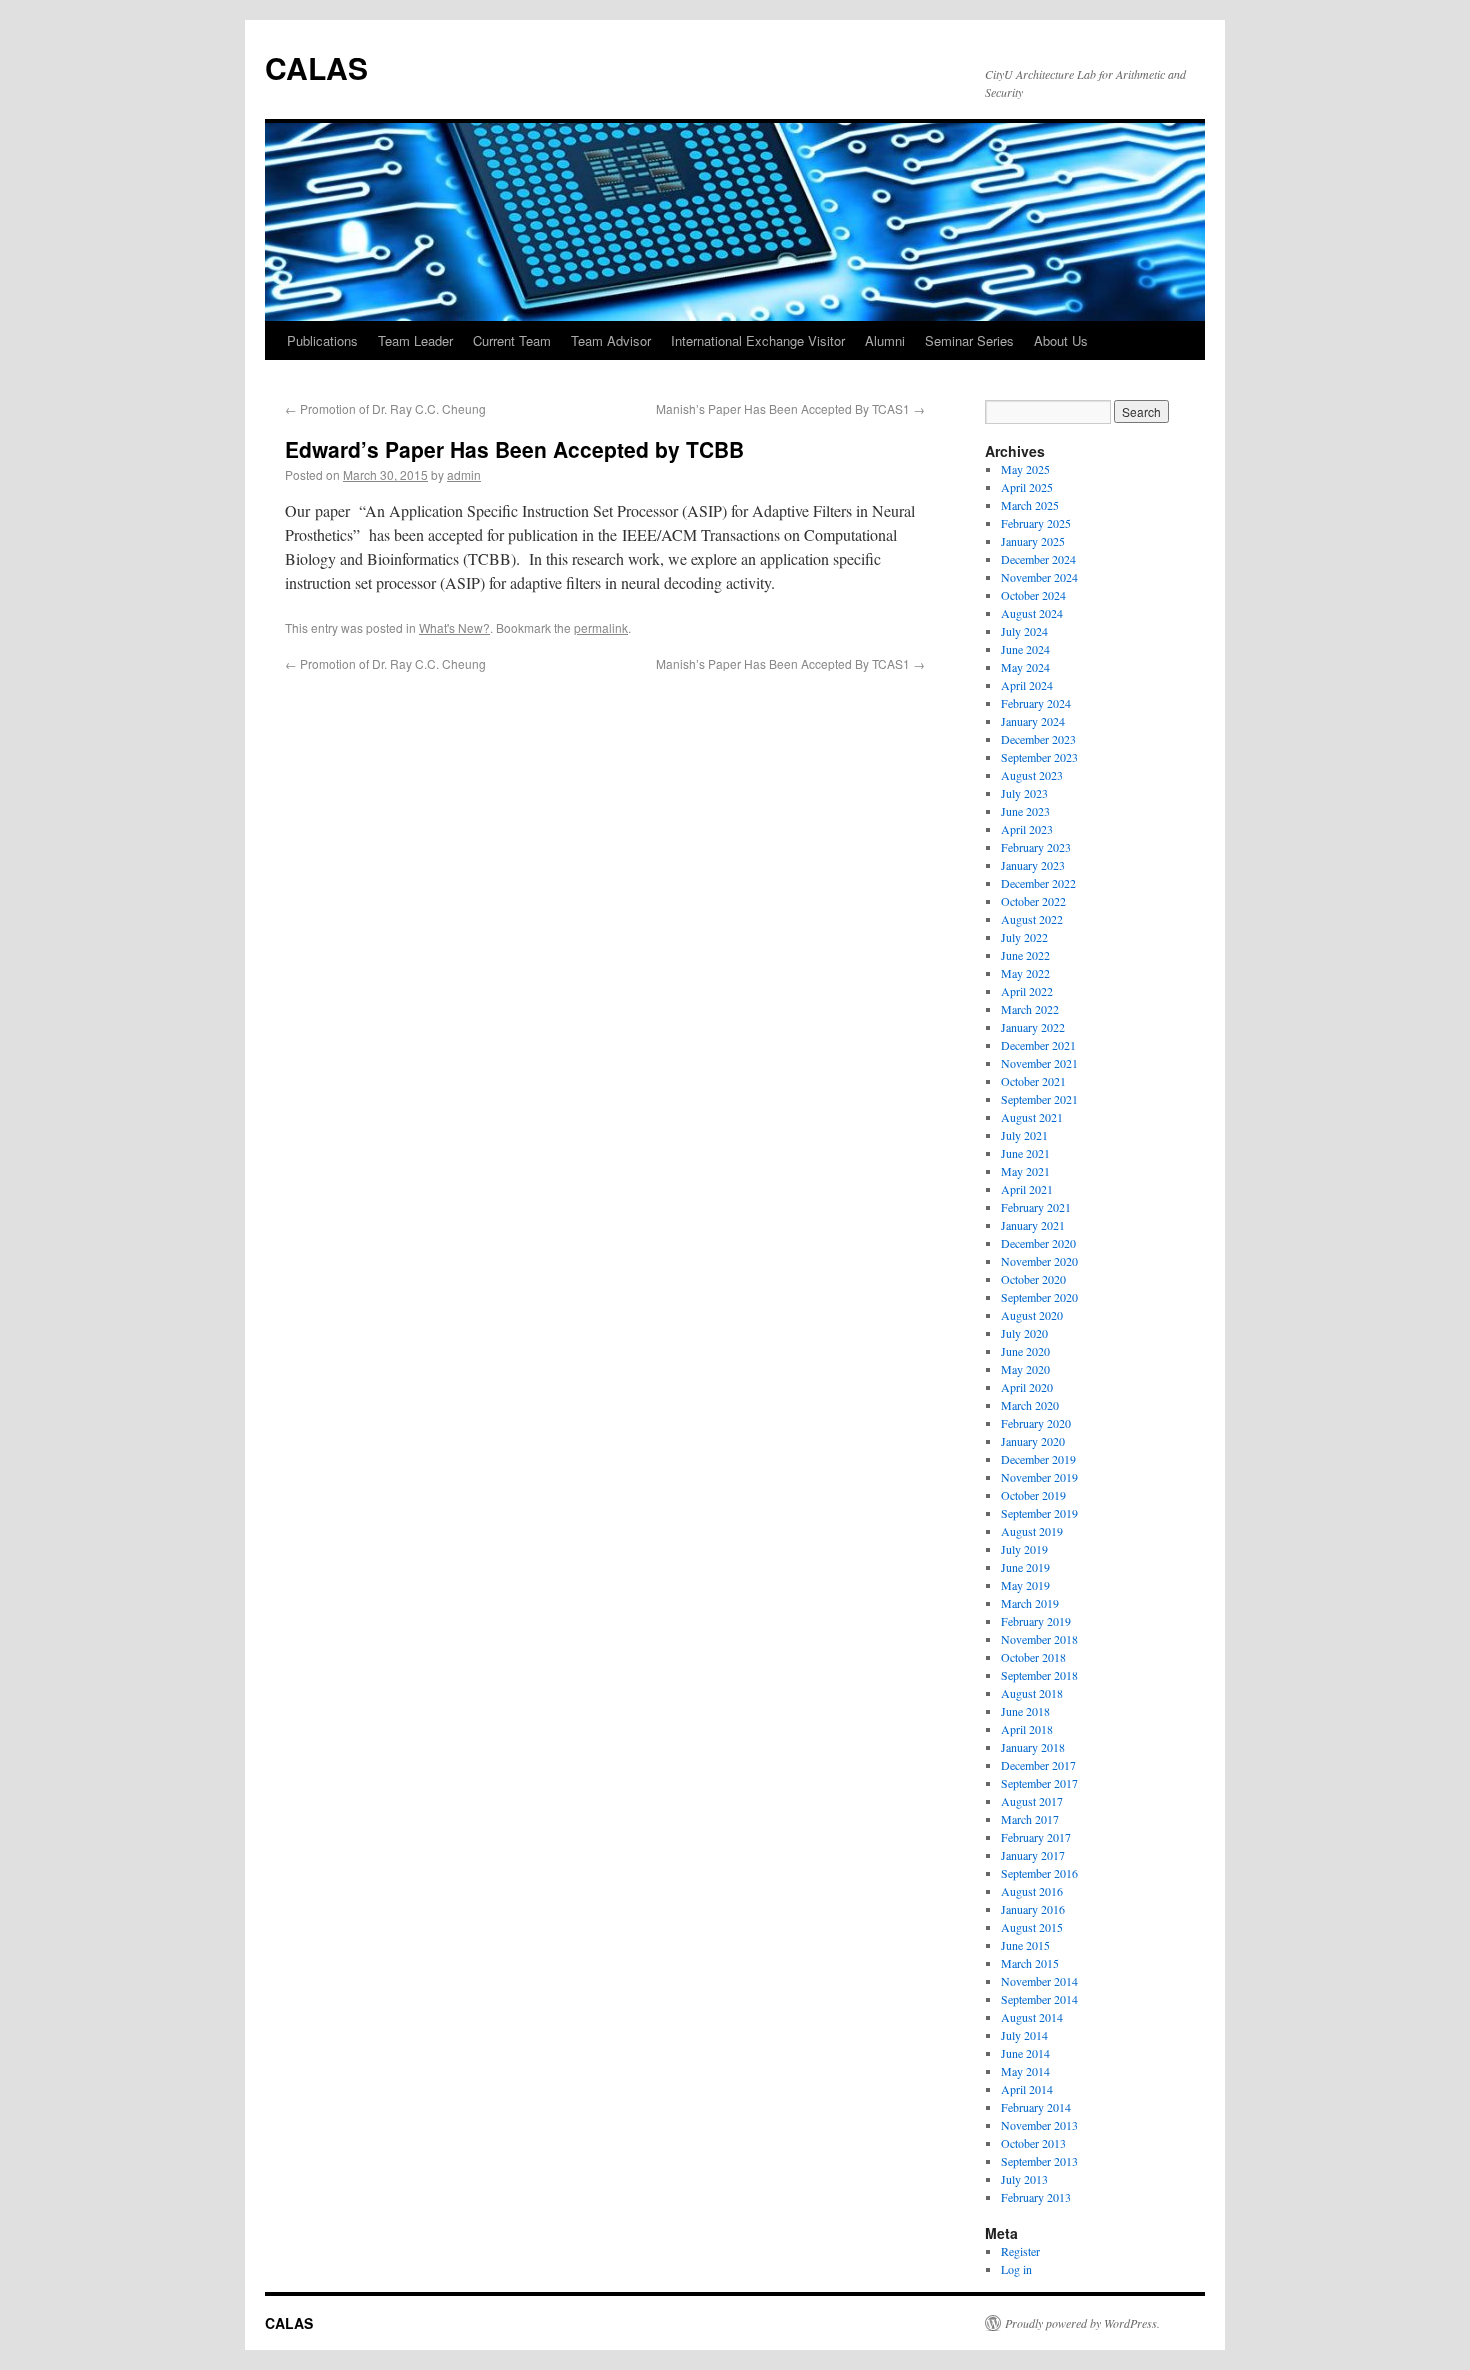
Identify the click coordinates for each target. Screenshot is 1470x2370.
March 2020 (1030, 1405)
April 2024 (1027, 685)
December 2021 (1038, 1045)
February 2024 (1036, 703)
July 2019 (1024, 1549)
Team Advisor (611, 340)
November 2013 (1039, 2125)
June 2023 (1025, 811)
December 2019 (1038, 1459)
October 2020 (1033, 1279)
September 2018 (1039, 1675)
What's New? (454, 627)
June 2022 (1025, 955)
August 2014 (1032, 2017)
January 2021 (1033, 1225)
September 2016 (1039, 1873)
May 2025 (1025, 469)
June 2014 (1025, 2053)
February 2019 (1036, 1621)
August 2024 (1032, 613)
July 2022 (1024, 937)
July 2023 (1024, 793)
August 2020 (1032, 1315)
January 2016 (1033, 1909)
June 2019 (1025, 1567)
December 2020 (1038, 1243)
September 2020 (1039, 1297)
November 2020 (1039, 1261)
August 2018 (1032, 1693)
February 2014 (1036, 2107)
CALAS (316, 67)
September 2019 (1039, 1513)
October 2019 (1033, 1495)
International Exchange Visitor (758, 340)
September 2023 (1039, 757)
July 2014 (1024, 2035)
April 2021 (1027, 1189)
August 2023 (1032, 775)
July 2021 (1024, 1135)
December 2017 (1038, 1765)
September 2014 (1039, 1999)
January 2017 (1033, 1855)
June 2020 (1025, 1351)
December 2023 (1038, 739)
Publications (322, 340)
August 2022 (1032, 919)
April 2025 (1027, 487)
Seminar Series (969, 340)
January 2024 (1033, 721)
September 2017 (1039, 1783)
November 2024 (1039, 577)
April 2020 (1027, 1387)
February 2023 (1036, 847)
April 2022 (1027, 991)
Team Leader (415, 340)
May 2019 (1025, 1585)
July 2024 (1024, 631)
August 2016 (1032, 1891)
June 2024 (1025, 649)
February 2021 (1036, 1207)
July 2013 (1024, 2179)
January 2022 (1033, 1027)
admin (464, 474)
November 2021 (1039, 1063)
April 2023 (1027, 829)
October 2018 (1033, 1657)
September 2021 (1039, 1099)
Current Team (512, 340)
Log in (1016, 2269)
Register (1020, 2251)
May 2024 (1025, 667)
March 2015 (1030, 1963)
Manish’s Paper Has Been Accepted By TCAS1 (790, 408)
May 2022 (1025, 973)
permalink (601, 627)
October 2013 (1033, 2143)
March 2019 (1030, 1603)
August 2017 (1032, 1801)
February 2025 (1036, 523)
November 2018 (1039, 1639)
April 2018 (1027, 1729)
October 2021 (1033, 1081)
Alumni (885, 340)
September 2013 (1039, 2161)
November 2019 (1039, 1477)
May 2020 (1025, 1369)
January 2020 (1033, 1441)
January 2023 (1033, 865)
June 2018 (1025, 1711)
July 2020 (1024, 1333)
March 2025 (1030, 505)
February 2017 (1036, 1837)
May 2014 (1025, 2071)
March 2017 (1030, 1819)
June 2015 (1025, 1945)
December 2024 (1038, 559)
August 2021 (1032, 1117)
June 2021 (1025, 1153)
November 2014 (1039, 1981)
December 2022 (1038, 883)
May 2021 (1025, 1171)
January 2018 (1033, 1747)
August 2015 (1032, 1927)
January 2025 (1033, 541)
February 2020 (1036, 1423)
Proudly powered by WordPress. (1082, 2323)
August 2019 (1032, 1531)
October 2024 (1033, 595)
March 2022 (1030, 1009)
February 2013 (1036, 2197)
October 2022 (1033, 901)
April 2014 (1027, 2089)
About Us (1061, 340)
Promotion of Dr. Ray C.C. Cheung (385, 408)
